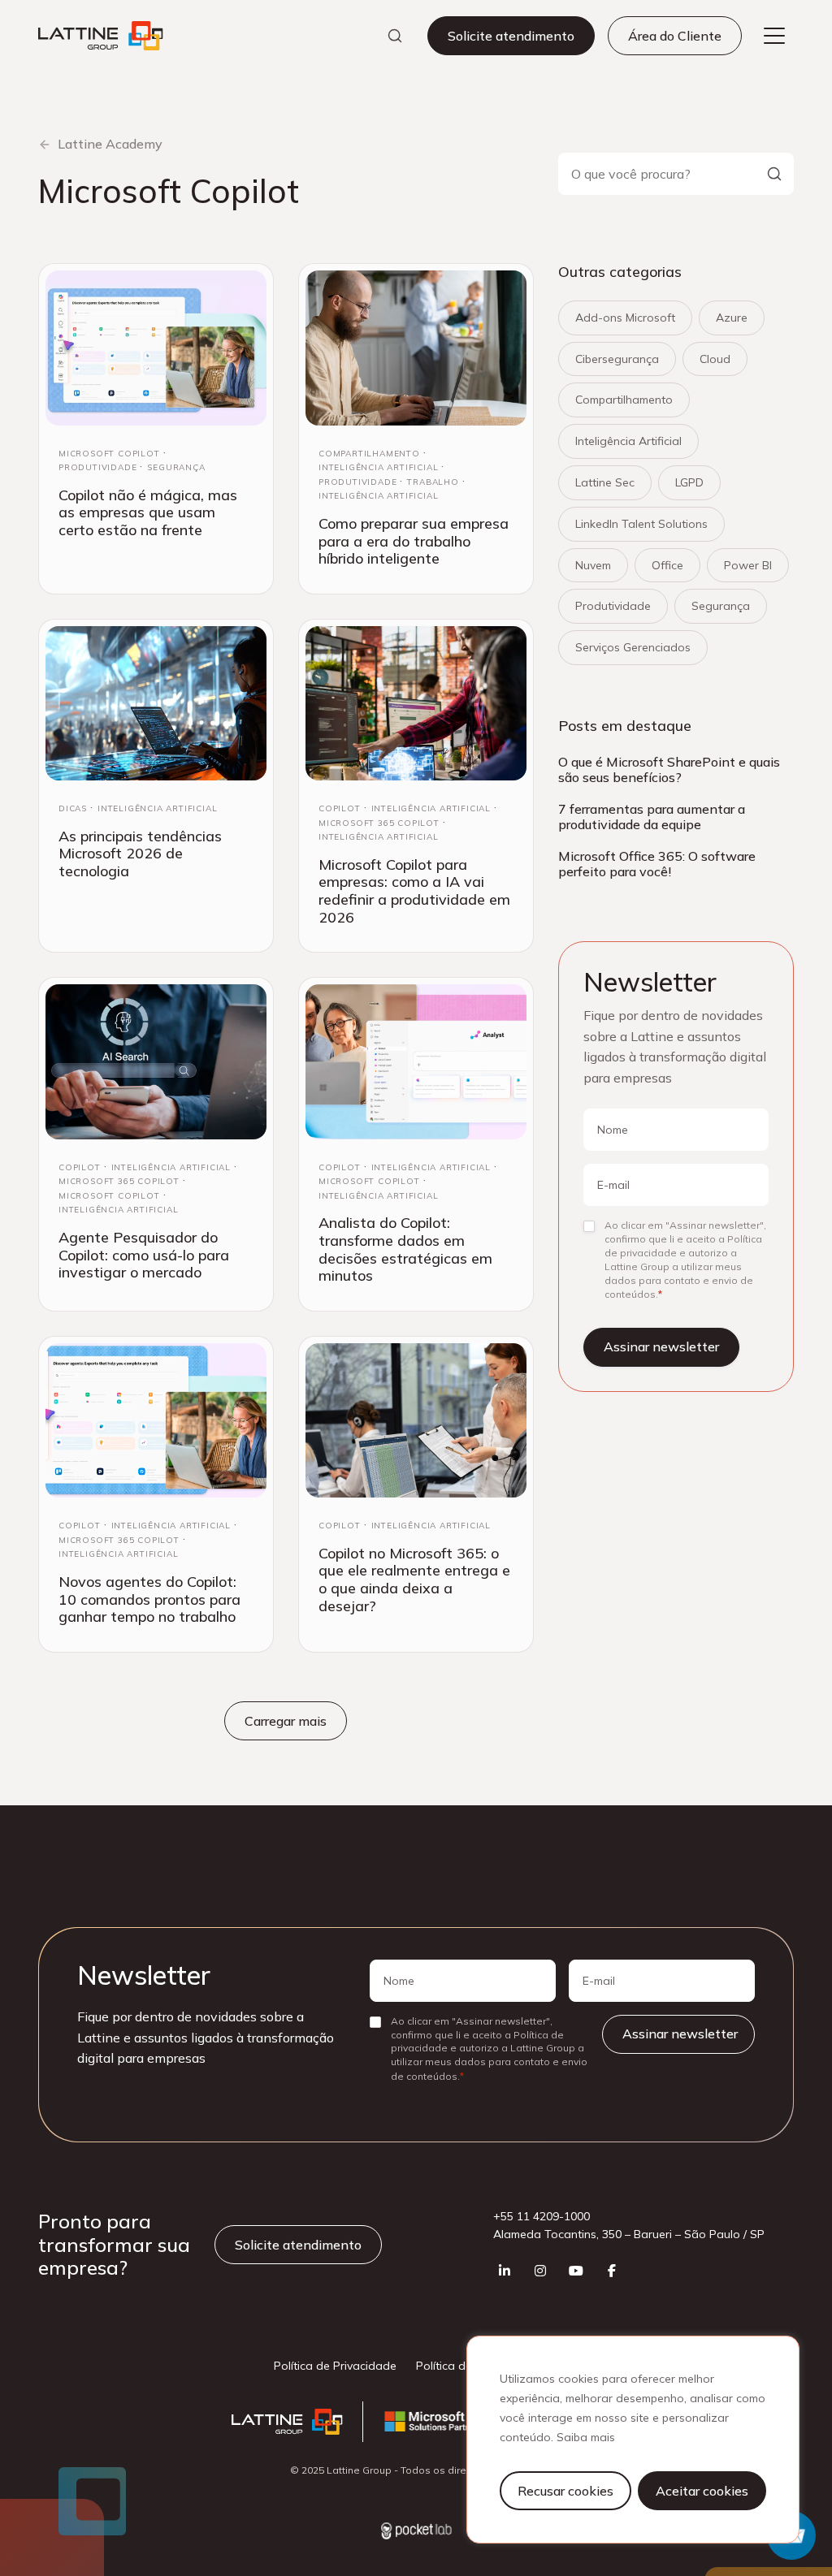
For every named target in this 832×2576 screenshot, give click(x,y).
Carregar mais (286, 1721)
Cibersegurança (617, 359)
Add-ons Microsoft (625, 318)
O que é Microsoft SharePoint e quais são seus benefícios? (669, 769)
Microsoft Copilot (109, 454)
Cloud (715, 359)
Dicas (73, 808)
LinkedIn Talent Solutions (641, 524)
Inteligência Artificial (378, 467)
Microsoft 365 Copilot (379, 823)
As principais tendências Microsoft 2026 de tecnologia (140, 854)
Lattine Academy (110, 144)
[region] (633, 2440)
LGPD (689, 482)
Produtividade (97, 467)
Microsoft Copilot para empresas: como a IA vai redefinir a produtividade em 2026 (414, 891)
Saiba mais (586, 2437)
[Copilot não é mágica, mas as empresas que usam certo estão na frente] (156, 348)
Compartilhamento (369, 454)
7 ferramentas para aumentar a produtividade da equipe (652, 817)
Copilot (340, 808)
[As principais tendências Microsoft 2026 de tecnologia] (156, 703)
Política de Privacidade (335, 2366)
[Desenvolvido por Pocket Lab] (416, 2533)
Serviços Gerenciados (633, 647)
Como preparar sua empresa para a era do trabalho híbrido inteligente (414, 541)
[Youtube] (576, 2271)
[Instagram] (540, 2271)
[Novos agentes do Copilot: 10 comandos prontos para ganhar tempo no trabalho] (156, 1420)
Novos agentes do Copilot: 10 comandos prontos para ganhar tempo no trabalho (149, 1599)
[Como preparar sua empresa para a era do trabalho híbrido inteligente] (416, 348)
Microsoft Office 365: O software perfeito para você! (657, 864)
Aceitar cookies (702, 2491)
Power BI (748, 565)
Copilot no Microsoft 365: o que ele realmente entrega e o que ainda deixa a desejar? (414, 1580)
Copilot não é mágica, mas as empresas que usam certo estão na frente (148, 512)
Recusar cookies (565, 2491)
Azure (732, 318)
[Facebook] (612, 2271)
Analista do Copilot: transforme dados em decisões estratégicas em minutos (405, 1249)
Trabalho (433, 482)
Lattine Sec (605, 482)
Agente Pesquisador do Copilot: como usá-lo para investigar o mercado (144, 1255)
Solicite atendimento (511, 36)
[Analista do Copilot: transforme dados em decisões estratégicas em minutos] (416, 1061)
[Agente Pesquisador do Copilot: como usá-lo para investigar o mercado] (156, 1061)
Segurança (176, 467)
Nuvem (593, 565)
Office (667, 565)
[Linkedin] (505, 2271)
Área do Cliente (675, 36)
